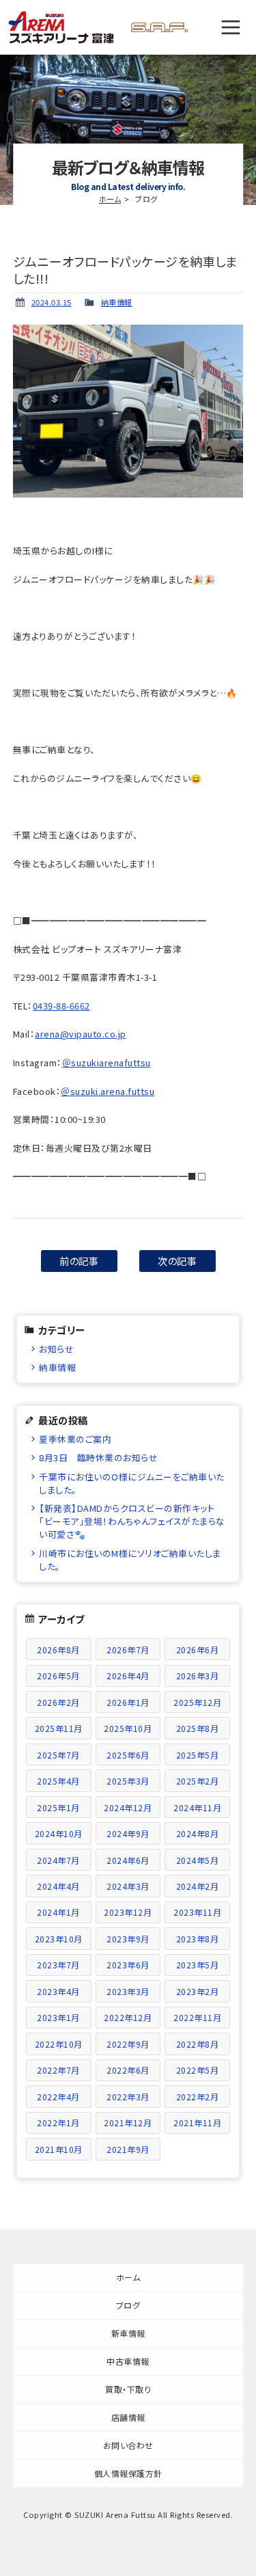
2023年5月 (198, 1965)
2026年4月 (128, 1676)
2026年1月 (128, 1702)
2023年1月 (58, 2017)
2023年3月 (128, 1991)
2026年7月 (128, 1650)
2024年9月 (128, 1833)
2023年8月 (198, 1939)
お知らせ (56, 1349)
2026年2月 (58, 1702)
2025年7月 (58, 1755)
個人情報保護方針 (128, 2473)
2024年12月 (128, 1807)
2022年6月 (128, 2070)
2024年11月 (197, 1807)
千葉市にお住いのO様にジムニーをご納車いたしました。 (132, 1483)
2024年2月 (198, 1886)
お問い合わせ (128, 2445)
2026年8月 (58, 1650)
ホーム (110, 199)
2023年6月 (128, 1965)
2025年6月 (128, 1755)
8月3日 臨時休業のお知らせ (98, 1458)
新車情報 (128, 2333)
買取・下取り (128, 2389)
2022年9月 (128, 2044)
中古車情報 (128, 2361)
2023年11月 (197, 1912)
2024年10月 (59, 1833)
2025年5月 (198, 1755)
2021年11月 (197, 2123)
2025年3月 (128, 1781)
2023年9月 (128, 1939)
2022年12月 (128, 2017)
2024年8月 (198, 1833)
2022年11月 (197, 2017)
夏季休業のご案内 (75, 1439)
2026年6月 (198, 1650)
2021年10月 (59, 2149)
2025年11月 (59, 1728)
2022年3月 (128, 2097)
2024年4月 (58, 1886)
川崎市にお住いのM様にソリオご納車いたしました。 (130, 1560)
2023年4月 (58, 1991)
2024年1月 (58, 1912)
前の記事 (79, 1261)
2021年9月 (128, 2149)
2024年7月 (58, 1860)
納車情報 (117, 302)
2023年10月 (59, 1939)
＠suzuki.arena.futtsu (108, 1091)
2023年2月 (198, 1991)
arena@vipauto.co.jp (81, 1034)
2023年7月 (58, 1965)
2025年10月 (128, 1728)
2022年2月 (198, 2097)
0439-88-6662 (61, 1006)
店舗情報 (128, 2417)
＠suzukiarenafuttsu (106, 1062)
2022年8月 (198, 2044)
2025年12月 (197, 1702)
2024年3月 (128, 1886)
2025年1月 (58, 1807)
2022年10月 (59, 2044)
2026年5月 (58, 1676)
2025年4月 (58, 1781)
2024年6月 (128, 1860)
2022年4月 (58, 2097)
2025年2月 (198, 1781)
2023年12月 (128, 1912)
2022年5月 (198, 2070)
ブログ (128, 2305)
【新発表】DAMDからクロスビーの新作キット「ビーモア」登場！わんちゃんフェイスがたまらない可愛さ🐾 (132, 1521)
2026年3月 (198, 1676)
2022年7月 (58, 2070)
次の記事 (177, 1261)
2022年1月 (58, 2123)
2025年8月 (198, 1728)
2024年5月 (198, 1860)
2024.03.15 (52, 302)
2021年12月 (128, 2123)
